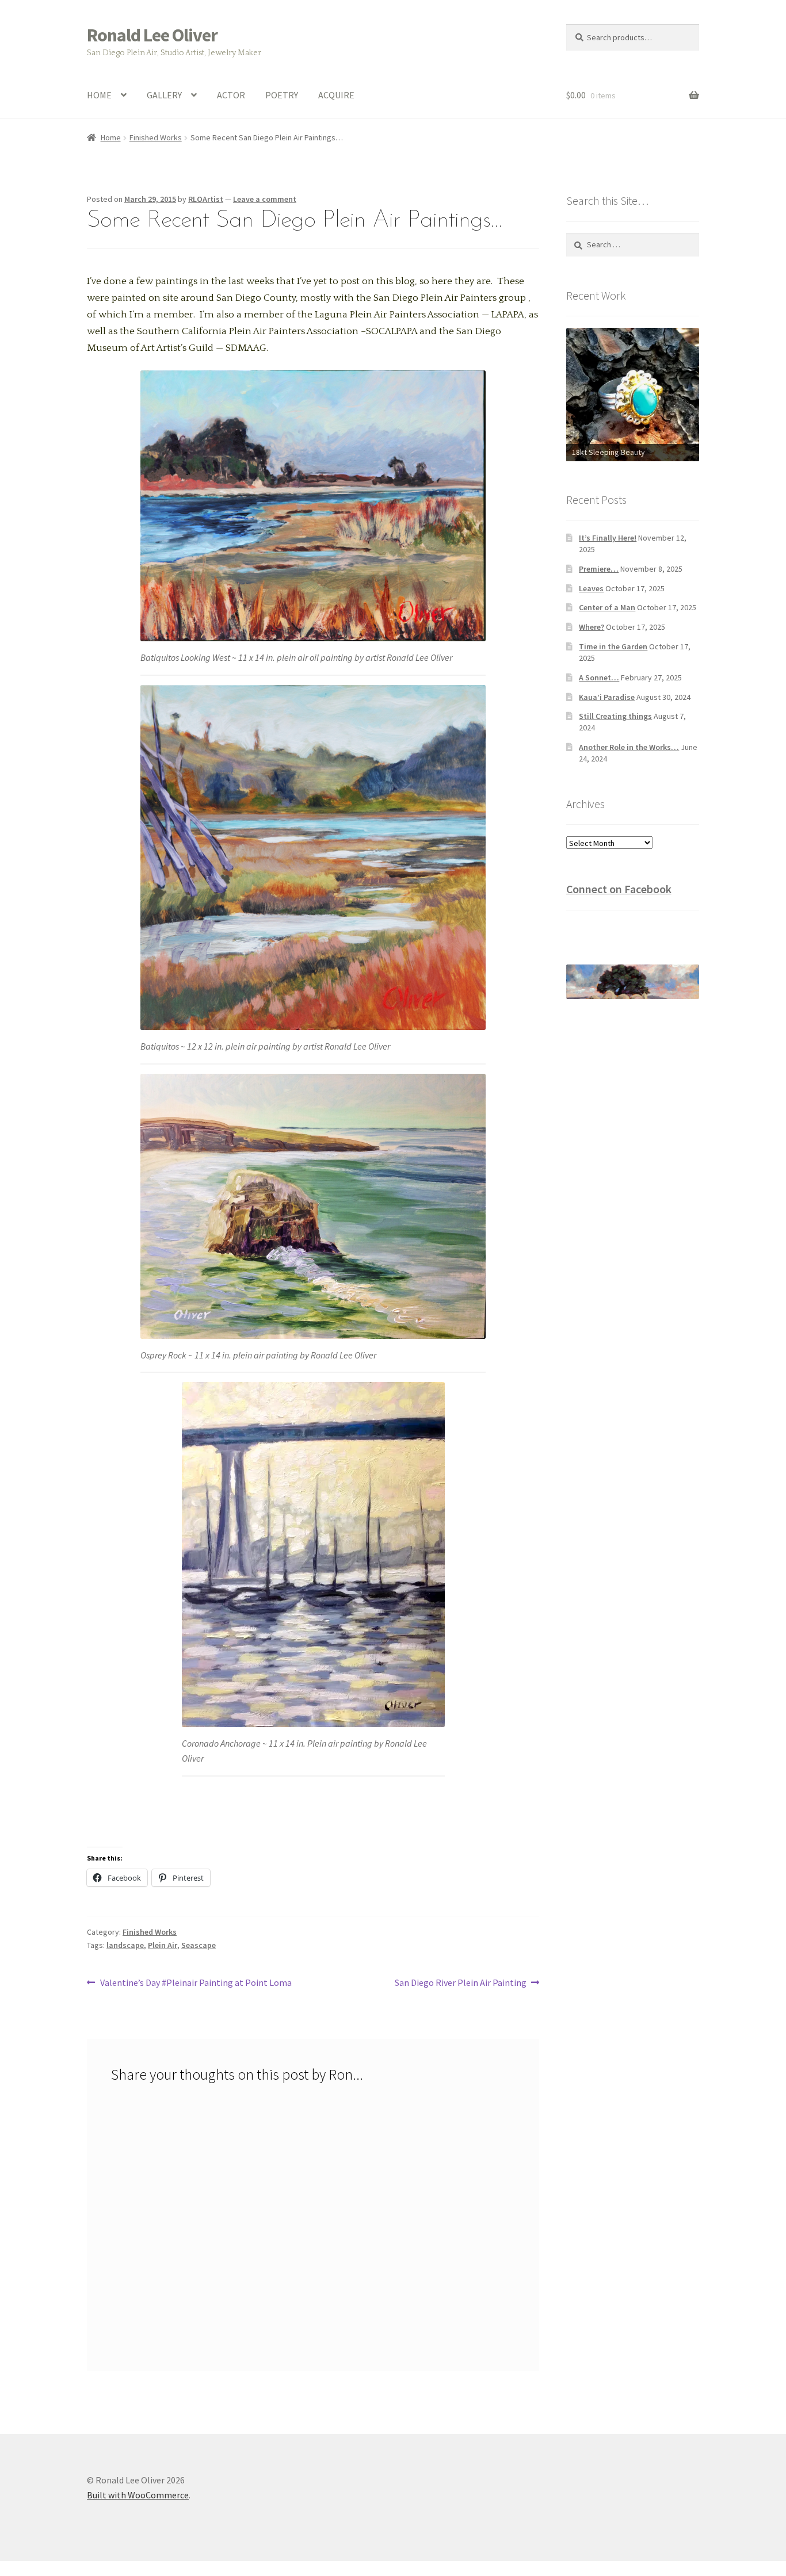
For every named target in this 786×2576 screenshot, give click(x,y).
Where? (592, 627)
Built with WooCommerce (138, 2495)
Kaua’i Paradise (607, 697)
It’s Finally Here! (608, 538)
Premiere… (599, 569)
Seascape (199, 1945)
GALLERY (164, 95)
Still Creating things (615, 716)
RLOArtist (206, 199)
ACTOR (231, 95)
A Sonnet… (599, 678)
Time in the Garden (613, 646)
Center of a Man (607, 607)
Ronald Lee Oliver (152, 35)
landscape (125, 1945)
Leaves (591, 588)
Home (111, 137)
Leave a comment (265, 199)
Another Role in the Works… (629, 747)
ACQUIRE (336, 95)
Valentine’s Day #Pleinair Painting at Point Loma (196, 1983)
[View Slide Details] (633, 380)
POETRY (282, 95)
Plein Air (163, 1945)
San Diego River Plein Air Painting (461, 1983)
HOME (99, 95)
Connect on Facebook (619, 889)
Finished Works (156, 137)
